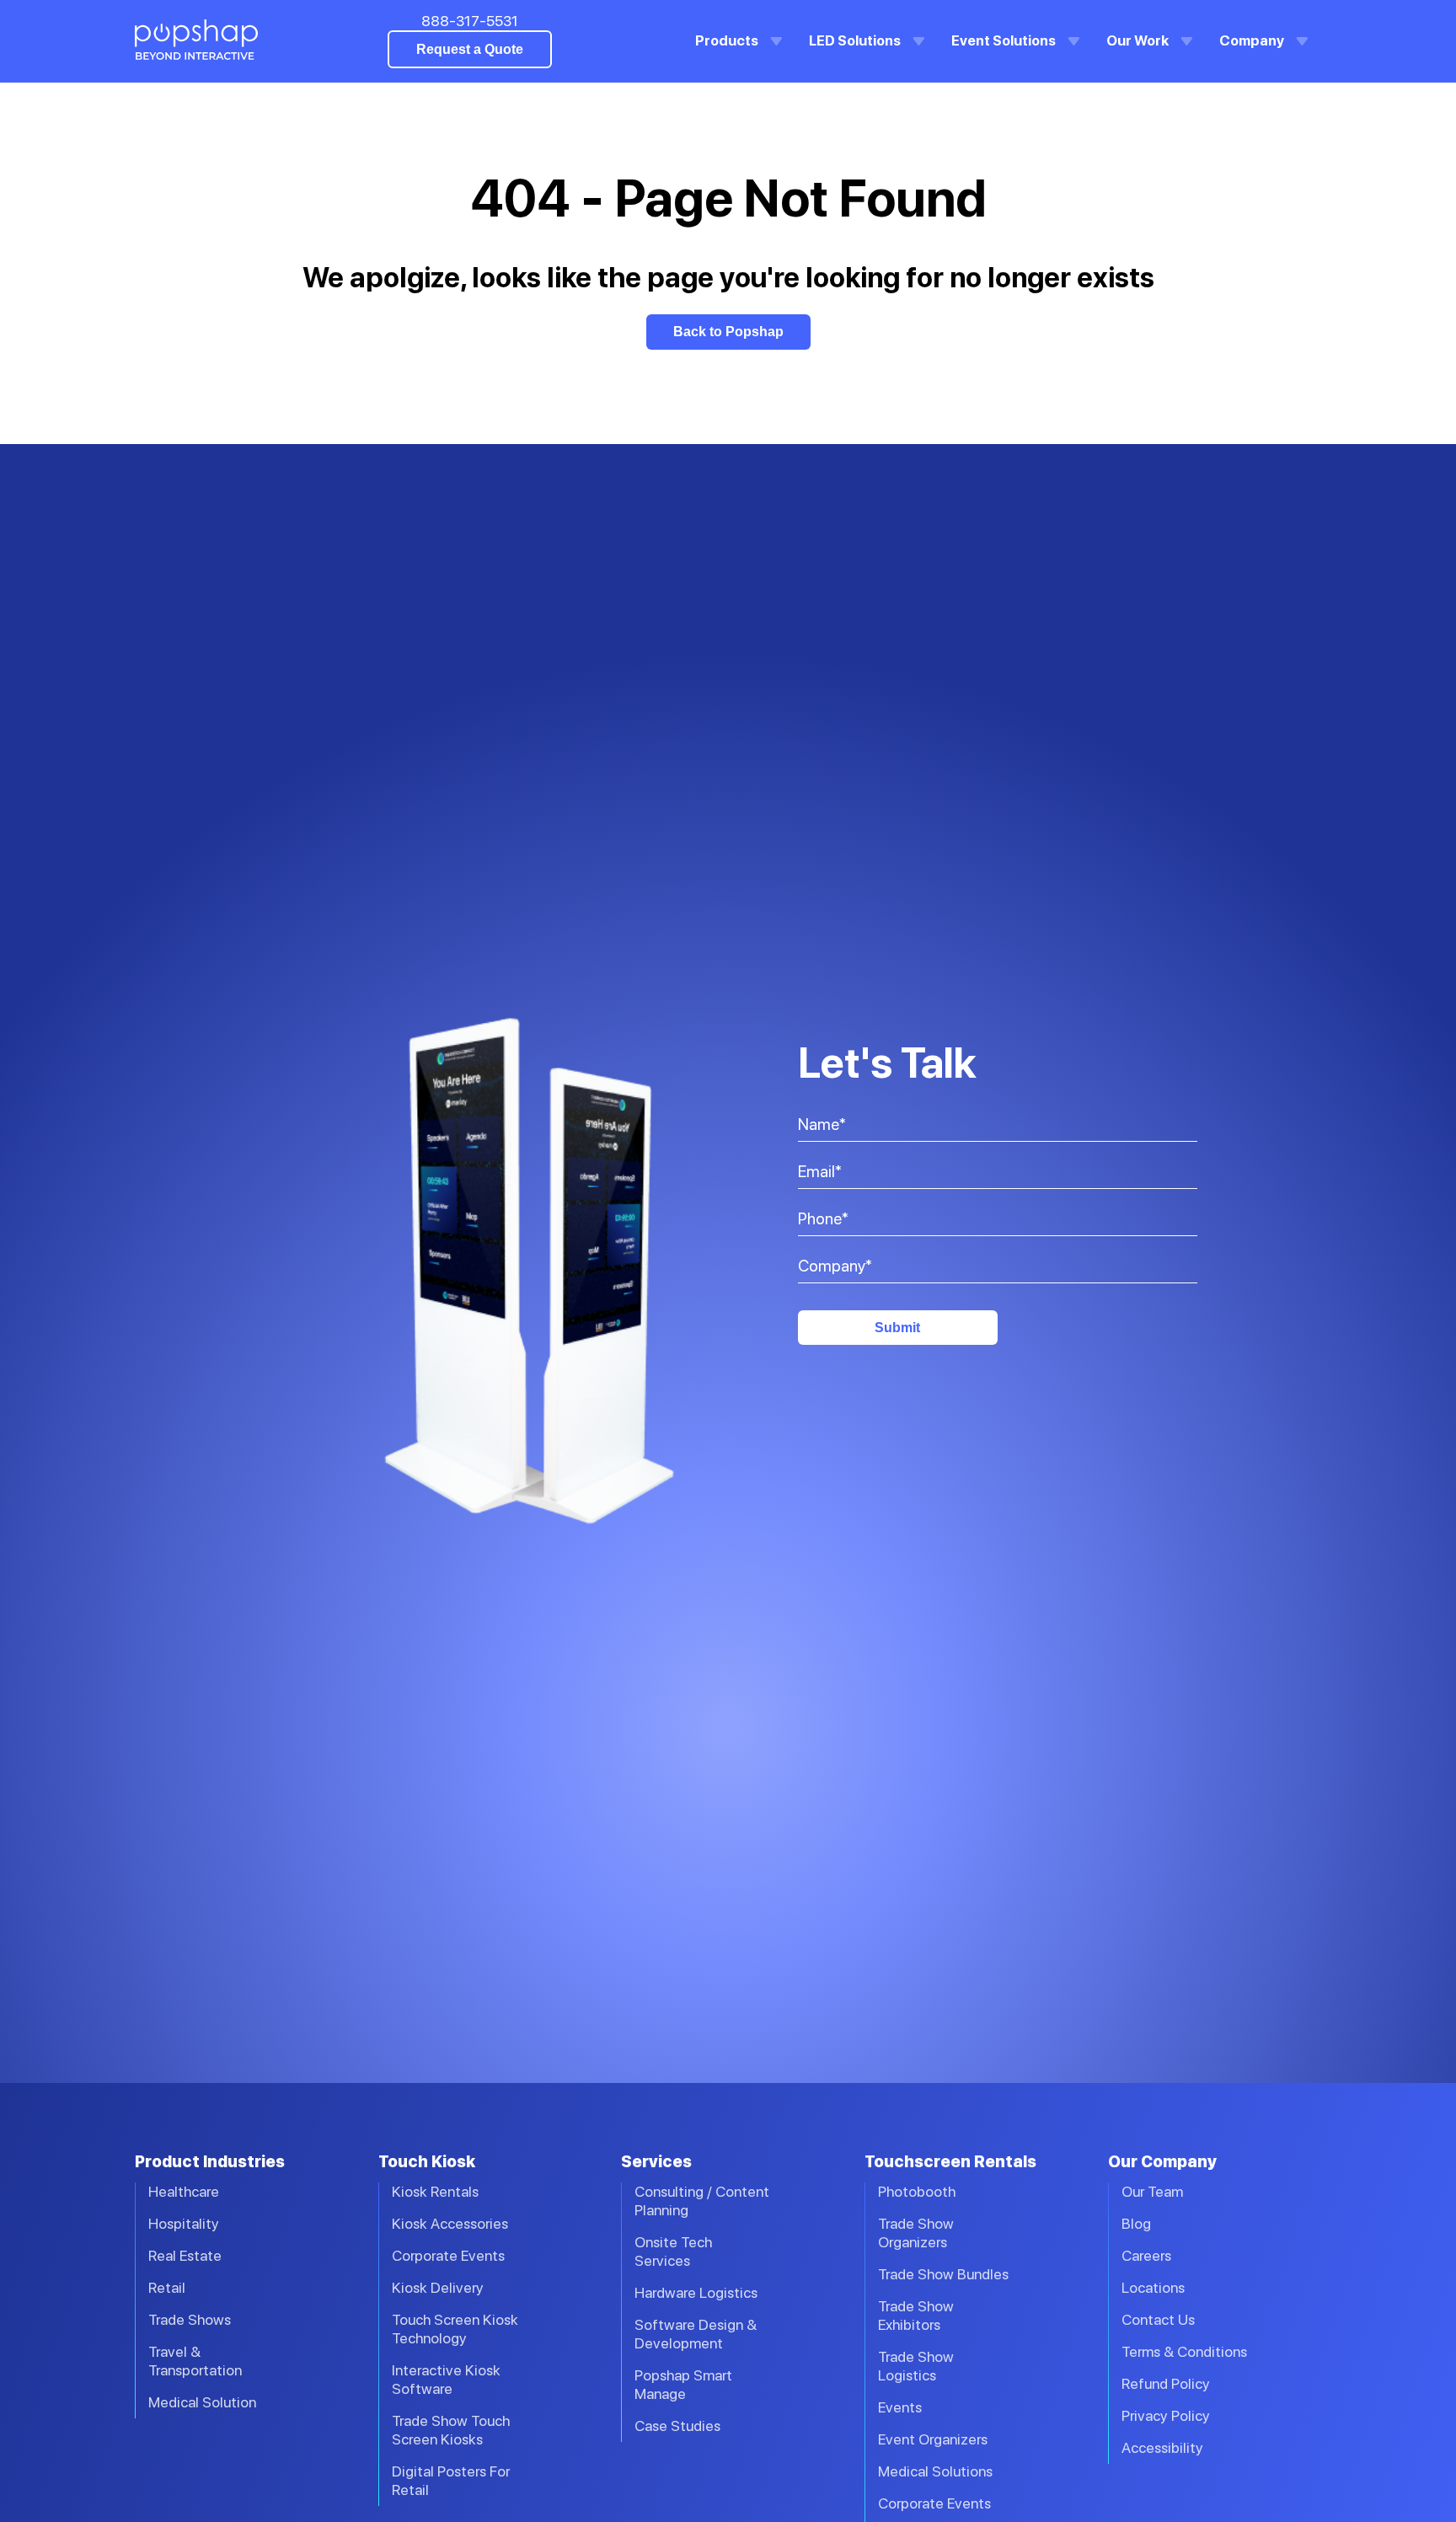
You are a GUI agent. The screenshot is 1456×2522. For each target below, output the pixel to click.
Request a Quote (470, 49)
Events (900, 2407)
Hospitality (184, 2223)
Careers (1146, 2255)
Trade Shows (190, 2319)
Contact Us (1158, 2319)
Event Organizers (933, 2439)
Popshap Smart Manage (683, 2384)
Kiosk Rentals (435, 2191)
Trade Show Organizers (916, 2233)
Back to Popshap (728, 332)
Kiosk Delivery (438, 2287)
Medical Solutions (935, 2471)
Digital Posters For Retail (451, 2480)
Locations (1153, 2287)
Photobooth (917, 2191)
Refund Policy (1166, 2383)
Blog (1136, 2223)
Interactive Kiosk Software (446, 2379)
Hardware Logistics (696, 2292)
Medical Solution (202, 2402)
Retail (167, 2287)
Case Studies (677, 2426)
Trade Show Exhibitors (916, 2315)
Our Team (1152, 2191)
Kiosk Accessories (450, 2223)
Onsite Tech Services (673, 2251)
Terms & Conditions (1184, 2351)
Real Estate (185, 2255)
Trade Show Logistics (916, 2366)
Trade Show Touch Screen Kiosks (451, 2430)
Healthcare (184, 2191)
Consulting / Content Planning (702, 2201)
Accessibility (1162, 2447)
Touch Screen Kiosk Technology (455, 2329)
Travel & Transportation (195, 2361)
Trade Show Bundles (943, 2274)
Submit (897, 1328)
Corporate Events (448, 2255)
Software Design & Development (696, 2334)
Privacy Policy (1166, 2415)
